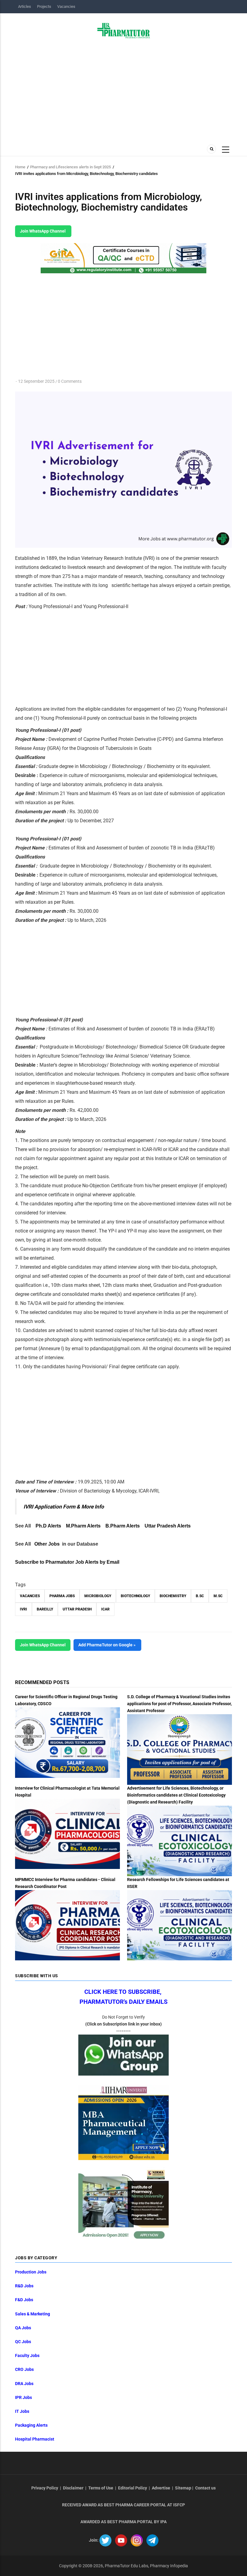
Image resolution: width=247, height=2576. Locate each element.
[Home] (124, 30)
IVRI (23, 1609)
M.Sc (218, 1596)
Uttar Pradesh (77, 1609)
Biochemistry (173, 1596)
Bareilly (45, 1609)
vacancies (30, 1596)
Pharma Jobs (62, 1596)
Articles (25, 6)
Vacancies (66, 6)
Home (20, 167)
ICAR (105, 1609)
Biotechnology (135, 1596)
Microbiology (98, 1596)
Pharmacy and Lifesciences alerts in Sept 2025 (70, 167)
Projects (44, 6)
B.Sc (200, 1596)
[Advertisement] (123, 90)
